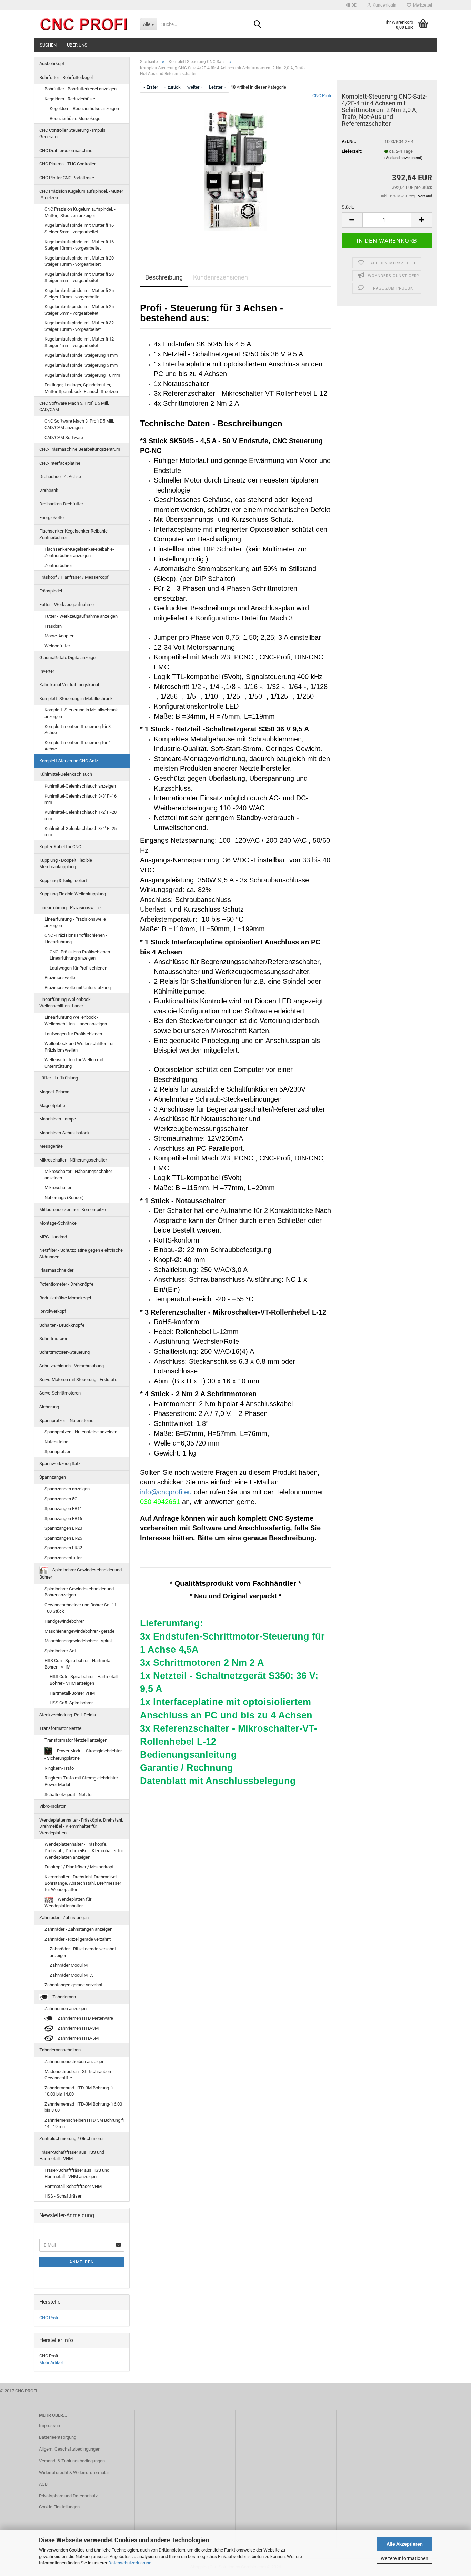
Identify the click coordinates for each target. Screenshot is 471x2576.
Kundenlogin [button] (384, 5)
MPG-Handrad (53, 1237)
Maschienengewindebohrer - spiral (78, 1641)
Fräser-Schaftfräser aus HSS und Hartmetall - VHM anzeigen (77, 2173)
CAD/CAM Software (64, 438)
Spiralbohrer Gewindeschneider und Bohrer (81, 1574)
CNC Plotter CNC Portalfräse (67, 178)
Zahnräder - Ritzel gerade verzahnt (78, 1939)
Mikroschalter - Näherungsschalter (73, 1160)
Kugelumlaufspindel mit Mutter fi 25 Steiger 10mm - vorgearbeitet (79, 294)
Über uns (77, 45)
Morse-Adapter (59, 636)
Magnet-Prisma (54, 1092)
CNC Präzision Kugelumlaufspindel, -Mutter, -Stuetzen (82, 194)
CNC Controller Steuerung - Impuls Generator (72, 133)
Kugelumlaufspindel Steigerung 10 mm (82, 375)
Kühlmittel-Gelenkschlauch (66, 774)
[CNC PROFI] (84, 24)
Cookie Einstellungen (59, 2507)
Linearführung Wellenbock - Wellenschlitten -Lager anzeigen (76, 1021)
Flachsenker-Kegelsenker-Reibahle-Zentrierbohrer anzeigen (79, 552)
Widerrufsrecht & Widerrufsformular (74, 2472)
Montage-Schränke (58, 1223)
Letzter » (217, 87)
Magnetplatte (52, 1106)
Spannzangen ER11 (63, 1508)
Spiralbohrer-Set (60, 1651)
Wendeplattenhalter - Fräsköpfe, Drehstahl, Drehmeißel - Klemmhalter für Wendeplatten (81, 1826)
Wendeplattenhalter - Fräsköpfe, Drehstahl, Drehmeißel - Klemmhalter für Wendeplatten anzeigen (84, 1850)
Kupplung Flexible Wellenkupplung (73, 894)
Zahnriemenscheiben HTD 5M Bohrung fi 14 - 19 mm (84, 2123)
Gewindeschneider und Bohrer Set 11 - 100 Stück (82, 1608)
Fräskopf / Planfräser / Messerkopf (74, 577)
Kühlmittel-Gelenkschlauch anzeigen (80, 786)
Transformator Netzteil (61, 1728)
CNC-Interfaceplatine (60, 463)
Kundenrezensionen (221, 277)
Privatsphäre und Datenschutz (68, 2496)
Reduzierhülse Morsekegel (76, 118)
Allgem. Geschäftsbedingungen (70, 2449)
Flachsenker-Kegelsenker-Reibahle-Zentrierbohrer (74, 534)
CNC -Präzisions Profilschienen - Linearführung (76, 939)
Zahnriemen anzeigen (66, 2009)
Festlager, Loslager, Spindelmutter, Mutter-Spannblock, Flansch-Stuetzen (81, 388)
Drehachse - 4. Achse (60, 476)
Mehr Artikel (51, 2362)
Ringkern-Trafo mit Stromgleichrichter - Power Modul (82, 1781)
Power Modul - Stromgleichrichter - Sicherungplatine (83, 1754)
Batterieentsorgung (58, 2437)
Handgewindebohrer (64, 1621)
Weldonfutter (57, 646)
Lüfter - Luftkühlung (59, 1078)
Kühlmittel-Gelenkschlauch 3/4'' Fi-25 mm (81, 832)
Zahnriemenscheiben (60, 2050)
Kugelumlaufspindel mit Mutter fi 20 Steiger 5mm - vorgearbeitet (79, 277)
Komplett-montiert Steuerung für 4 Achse (78, 746)
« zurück (173, 87)
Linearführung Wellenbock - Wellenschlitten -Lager (66, 1003)
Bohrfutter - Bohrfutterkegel (66, 77)
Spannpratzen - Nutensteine (66, 1421)
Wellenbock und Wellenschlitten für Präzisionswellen (79, 1047)
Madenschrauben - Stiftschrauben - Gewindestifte (79, 2075)
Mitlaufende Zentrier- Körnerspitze (73, 1210)
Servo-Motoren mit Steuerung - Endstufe (78, 1380)
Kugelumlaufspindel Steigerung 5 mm (81, 365)
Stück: (348, 207)
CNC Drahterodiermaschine (66, 150)
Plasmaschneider (56, 1270)
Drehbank (49, 490)
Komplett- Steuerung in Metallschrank (76, 698)
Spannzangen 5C (61, 1499)
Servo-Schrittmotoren (60, 1393)
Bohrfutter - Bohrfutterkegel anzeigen (81, 89)
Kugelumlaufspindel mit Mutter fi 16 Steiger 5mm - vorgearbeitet (79, 229)
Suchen (48, 45)
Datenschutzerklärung (130, 2563)
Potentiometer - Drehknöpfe (66, 1284)
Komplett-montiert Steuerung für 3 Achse (78, 730)
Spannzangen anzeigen (67, 1489)
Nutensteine (56, 1442)
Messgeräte (51, 1146)
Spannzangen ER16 (63, 1518)
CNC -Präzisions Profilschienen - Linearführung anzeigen (81, 955)
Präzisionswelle (60, 978)
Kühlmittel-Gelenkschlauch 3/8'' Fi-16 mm (81, 799)
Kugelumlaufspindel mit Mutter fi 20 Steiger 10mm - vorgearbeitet (79, 261)
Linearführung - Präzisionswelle (70, 908)
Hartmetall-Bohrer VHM (72, 1693)
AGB (43, 2484)
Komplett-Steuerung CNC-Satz (69, 761)
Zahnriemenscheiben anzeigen (74, 2062)
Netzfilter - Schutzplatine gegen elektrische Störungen (81, 1254)
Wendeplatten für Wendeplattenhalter (68, 1903)
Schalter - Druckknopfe (62, 1325)
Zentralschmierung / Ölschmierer (72, 2138)
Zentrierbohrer (58, 565)
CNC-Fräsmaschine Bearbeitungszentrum (80, 449)
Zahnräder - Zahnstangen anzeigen (78, 1929)
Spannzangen (53, 1477)
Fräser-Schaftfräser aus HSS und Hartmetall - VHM (72, 2156)
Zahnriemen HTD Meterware (85, 2018)
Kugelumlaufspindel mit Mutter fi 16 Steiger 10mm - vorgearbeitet (79, 245)
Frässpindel (51, 591)
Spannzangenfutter (63, 1558)
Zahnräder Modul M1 (70, 1965)
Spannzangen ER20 (63, 1528)
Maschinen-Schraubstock (64, 1133)
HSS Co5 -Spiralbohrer (71, 1703)
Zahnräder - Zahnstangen (64, 1918)
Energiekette (52, 518)
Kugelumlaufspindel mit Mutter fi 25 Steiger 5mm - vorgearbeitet (79, 310)
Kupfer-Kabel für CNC (60, 847)
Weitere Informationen (404, 2558)
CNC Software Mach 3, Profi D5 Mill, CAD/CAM (74, 406)
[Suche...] (258, 24)
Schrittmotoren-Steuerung (64, 1352)
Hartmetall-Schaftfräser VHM (73, 2186)
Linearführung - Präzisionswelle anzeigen (75, 922)
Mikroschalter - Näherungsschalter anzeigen (78, 1175)
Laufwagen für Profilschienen (78, 968)
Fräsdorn (53, 626)
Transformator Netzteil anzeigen (76, 1740)
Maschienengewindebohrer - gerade (79, 1631)
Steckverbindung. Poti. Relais (68, 1715)
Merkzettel (422, 5)
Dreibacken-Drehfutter (61, 504)
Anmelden (82, 2262)
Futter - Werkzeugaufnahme (67, 604)
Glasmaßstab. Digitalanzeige (67, 657)
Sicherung (49, 1407)
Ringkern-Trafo (59, 1768)
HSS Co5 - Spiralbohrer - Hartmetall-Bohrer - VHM (79, 1664)
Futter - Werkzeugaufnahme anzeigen (81, 616)
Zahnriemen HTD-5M (78, 2038)
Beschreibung (164, 277)
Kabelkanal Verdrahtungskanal (69, 685)
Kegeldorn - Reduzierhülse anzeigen (84, 108)
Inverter (47, 671)
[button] (351, 5)
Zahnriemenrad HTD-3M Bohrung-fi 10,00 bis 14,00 (79, 2091)
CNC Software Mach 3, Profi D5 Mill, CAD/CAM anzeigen (79, 424)
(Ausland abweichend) (403, 158)
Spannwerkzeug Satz (60, 1464)
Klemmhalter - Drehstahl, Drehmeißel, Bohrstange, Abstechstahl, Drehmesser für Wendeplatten (83, 1883)
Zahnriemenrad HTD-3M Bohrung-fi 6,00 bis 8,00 (83, 2107)
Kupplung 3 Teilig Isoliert (63, 880)
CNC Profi (322, 96)
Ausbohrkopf (52, 64)
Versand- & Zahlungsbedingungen (72, 2461)
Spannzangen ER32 (63, 1548)
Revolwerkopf (53, 1311)
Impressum (50, 2426)
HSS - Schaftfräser (63, 2196)
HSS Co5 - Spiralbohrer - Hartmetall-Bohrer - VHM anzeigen (84, 1680)
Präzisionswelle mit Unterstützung (78, 988)
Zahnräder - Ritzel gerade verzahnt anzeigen (83, 1952)
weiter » (195, 87)
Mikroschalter (58, 1188)
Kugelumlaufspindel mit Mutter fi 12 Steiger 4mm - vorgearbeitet (79, 342)
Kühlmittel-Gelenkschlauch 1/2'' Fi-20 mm (81, 815)
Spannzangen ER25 (63, 1538)
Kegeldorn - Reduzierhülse (70, 99)
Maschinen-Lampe (58, 1119)
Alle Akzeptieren (405, 2544)
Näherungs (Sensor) (64, 1198)
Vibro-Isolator (52, 1806)
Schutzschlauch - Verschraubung (72, 1366)
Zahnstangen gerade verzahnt (73, 1985)
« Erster (151, 87)
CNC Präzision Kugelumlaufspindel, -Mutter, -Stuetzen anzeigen (80, 212)
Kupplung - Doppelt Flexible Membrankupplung (66, 863)
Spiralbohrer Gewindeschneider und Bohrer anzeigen (79, 1592)
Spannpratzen (58, 1452)
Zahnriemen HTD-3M (78, 2028)
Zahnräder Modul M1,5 (72, 1975)
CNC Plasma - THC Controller (67, 164)
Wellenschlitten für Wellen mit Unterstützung (74, 1063)
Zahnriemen (64, 1997)
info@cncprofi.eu (166, 1492)
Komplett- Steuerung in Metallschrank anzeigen (81, 713)
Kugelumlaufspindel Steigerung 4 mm (81, 355)
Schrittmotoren (54, 1338)
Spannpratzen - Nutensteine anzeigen (81, 1432)
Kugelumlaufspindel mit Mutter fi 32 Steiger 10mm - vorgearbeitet (79, 326)
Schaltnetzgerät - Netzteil (69, 1794)
